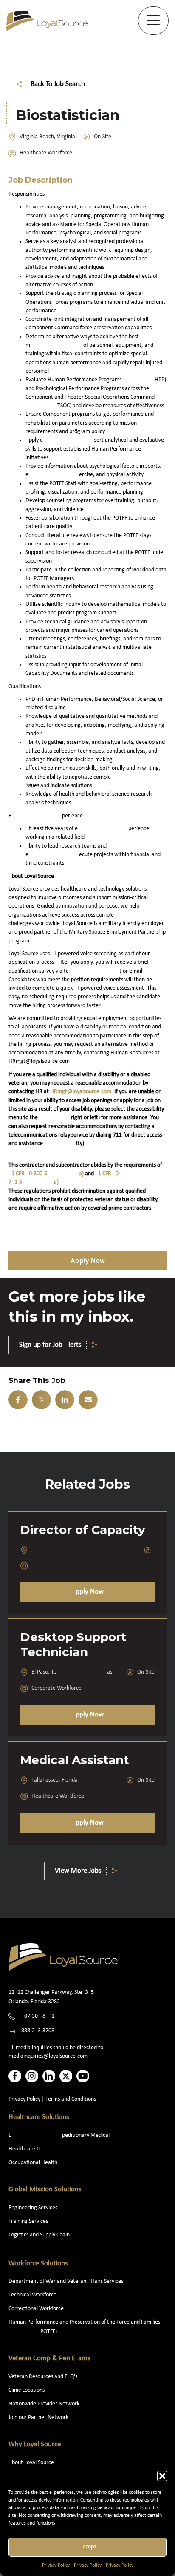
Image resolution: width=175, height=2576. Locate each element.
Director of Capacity (83, 1530)
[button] (162, 2476)
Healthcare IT (25, 2149)
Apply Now (87, 1592)
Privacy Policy (56, 2565)
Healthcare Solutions (39, 2117)
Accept (88, 2547)
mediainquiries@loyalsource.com (48, 2056)
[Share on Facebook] (18, 1400)
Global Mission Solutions (45, 2189)
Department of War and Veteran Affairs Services (66, 2281)
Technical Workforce (32, 2295)
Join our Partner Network (38, 2417)
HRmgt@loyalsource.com (81, 1092)
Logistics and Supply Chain (39, 2235)
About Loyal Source (31, 2463)
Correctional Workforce (36, 2309)
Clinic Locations (27, 2390)
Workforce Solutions (38, 2263)
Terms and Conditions (71, 2099)
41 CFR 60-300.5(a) (46, 1174)
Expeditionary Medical (59, 2135)
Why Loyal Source (35, 2444)
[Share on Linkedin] (65, 1400)
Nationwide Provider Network (44, 2404)
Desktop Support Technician (73, 1644)
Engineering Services (33, 2208)
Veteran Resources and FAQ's (43, 2377)
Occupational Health (33, 2163)
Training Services (28, 2221)
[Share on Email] (88, 1400)
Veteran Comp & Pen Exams (49, 2358)
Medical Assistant (75, 1760)
